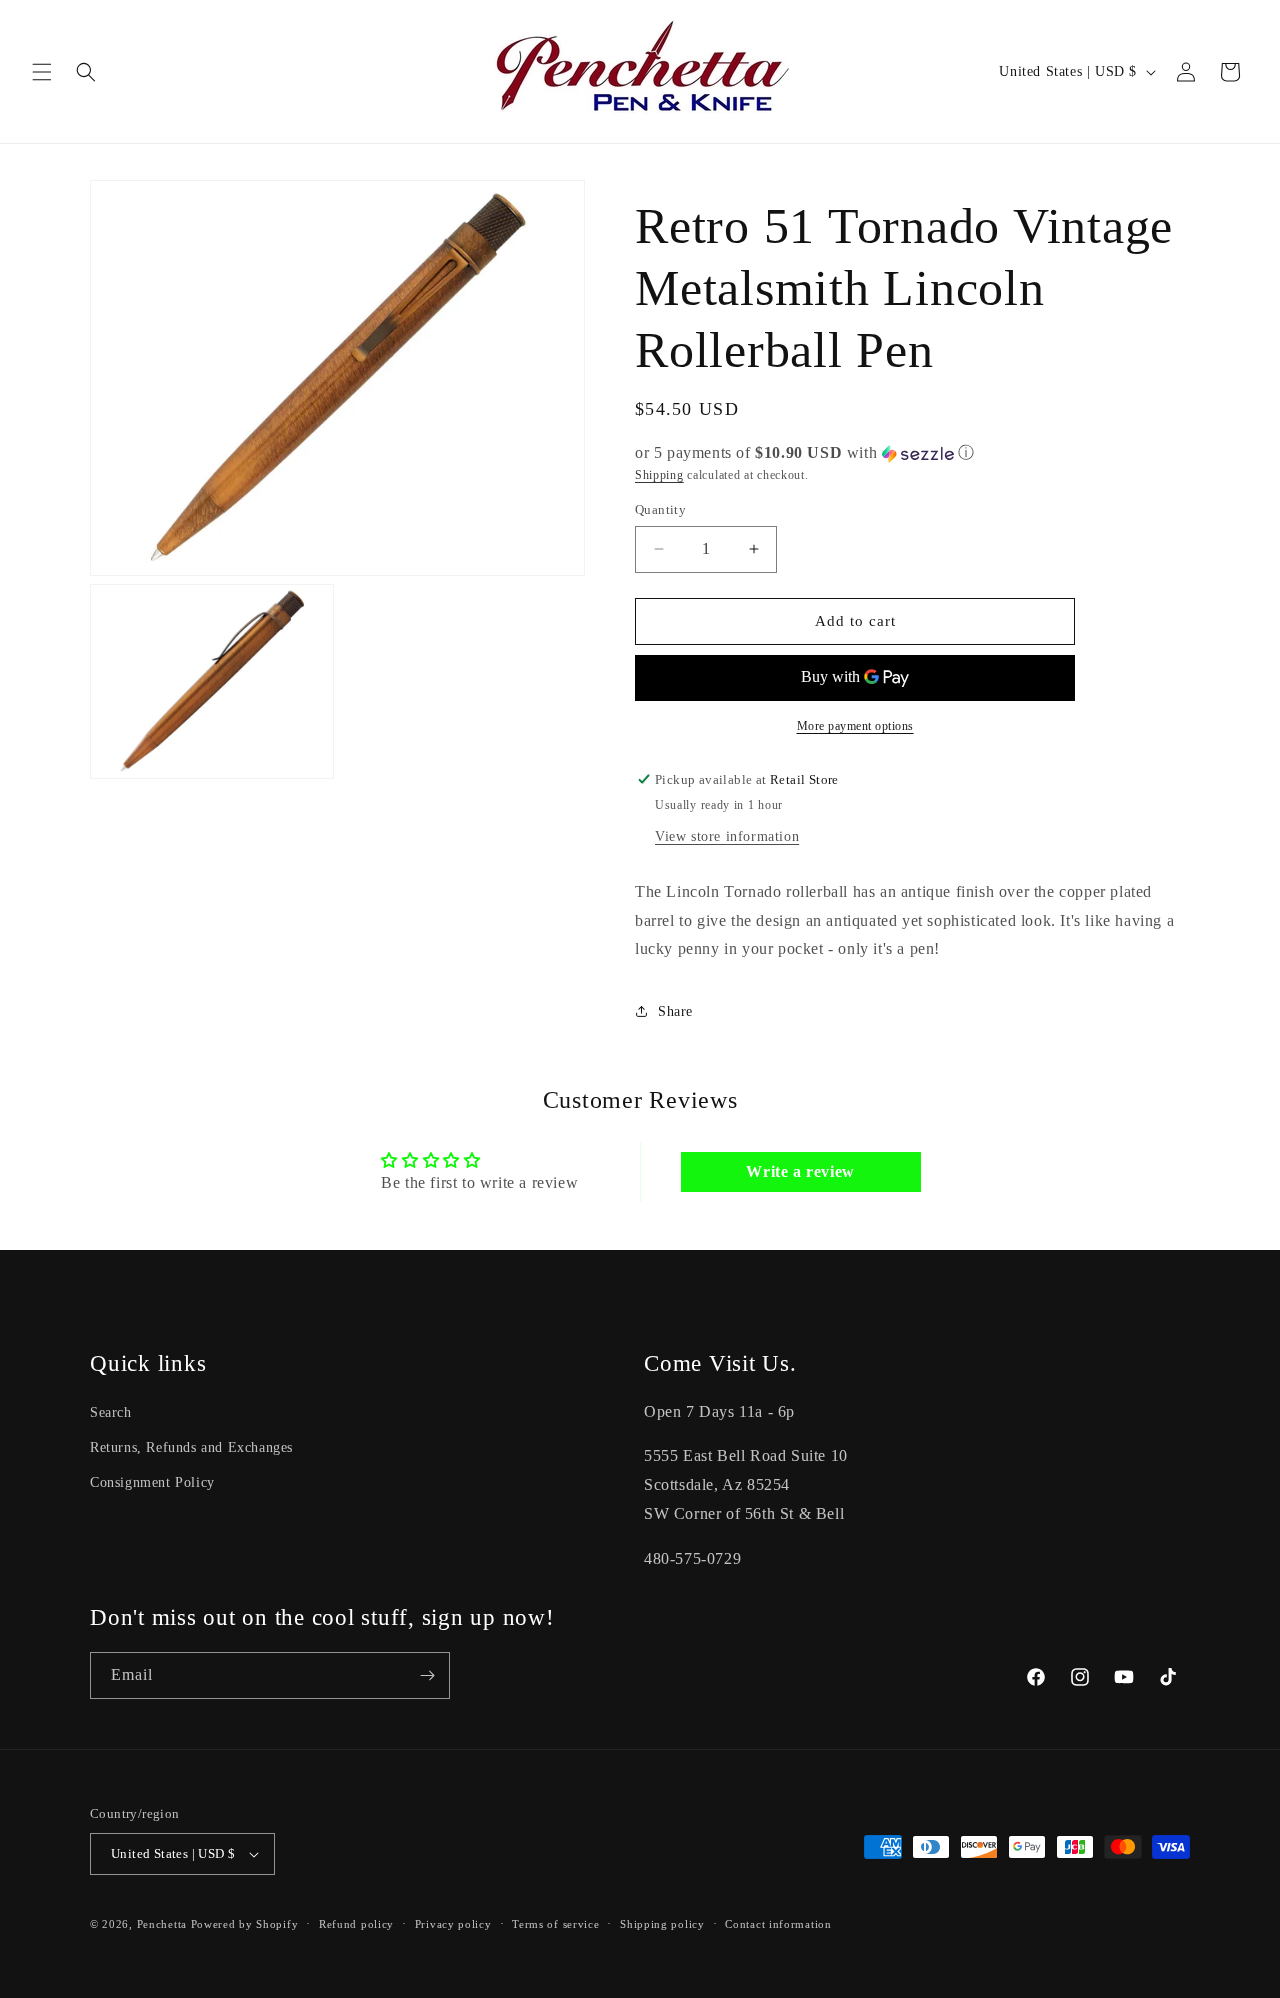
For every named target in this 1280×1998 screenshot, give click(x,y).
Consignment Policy (152, 1482)
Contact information (778, 1924)
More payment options (855, 726)
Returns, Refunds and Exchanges (191, 1447)
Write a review (800, 1171)
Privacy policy (453, 1924)
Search (111, 1412)
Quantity (660, 509)
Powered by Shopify (245, 1924)
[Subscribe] (427, 1675)
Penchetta (164, 1924)
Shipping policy (662, 1924)
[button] (42, 72)
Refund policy (356, 1924)
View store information (727, 836)
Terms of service (555, 1924)
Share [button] (675, 1011)
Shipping (659, 475)
